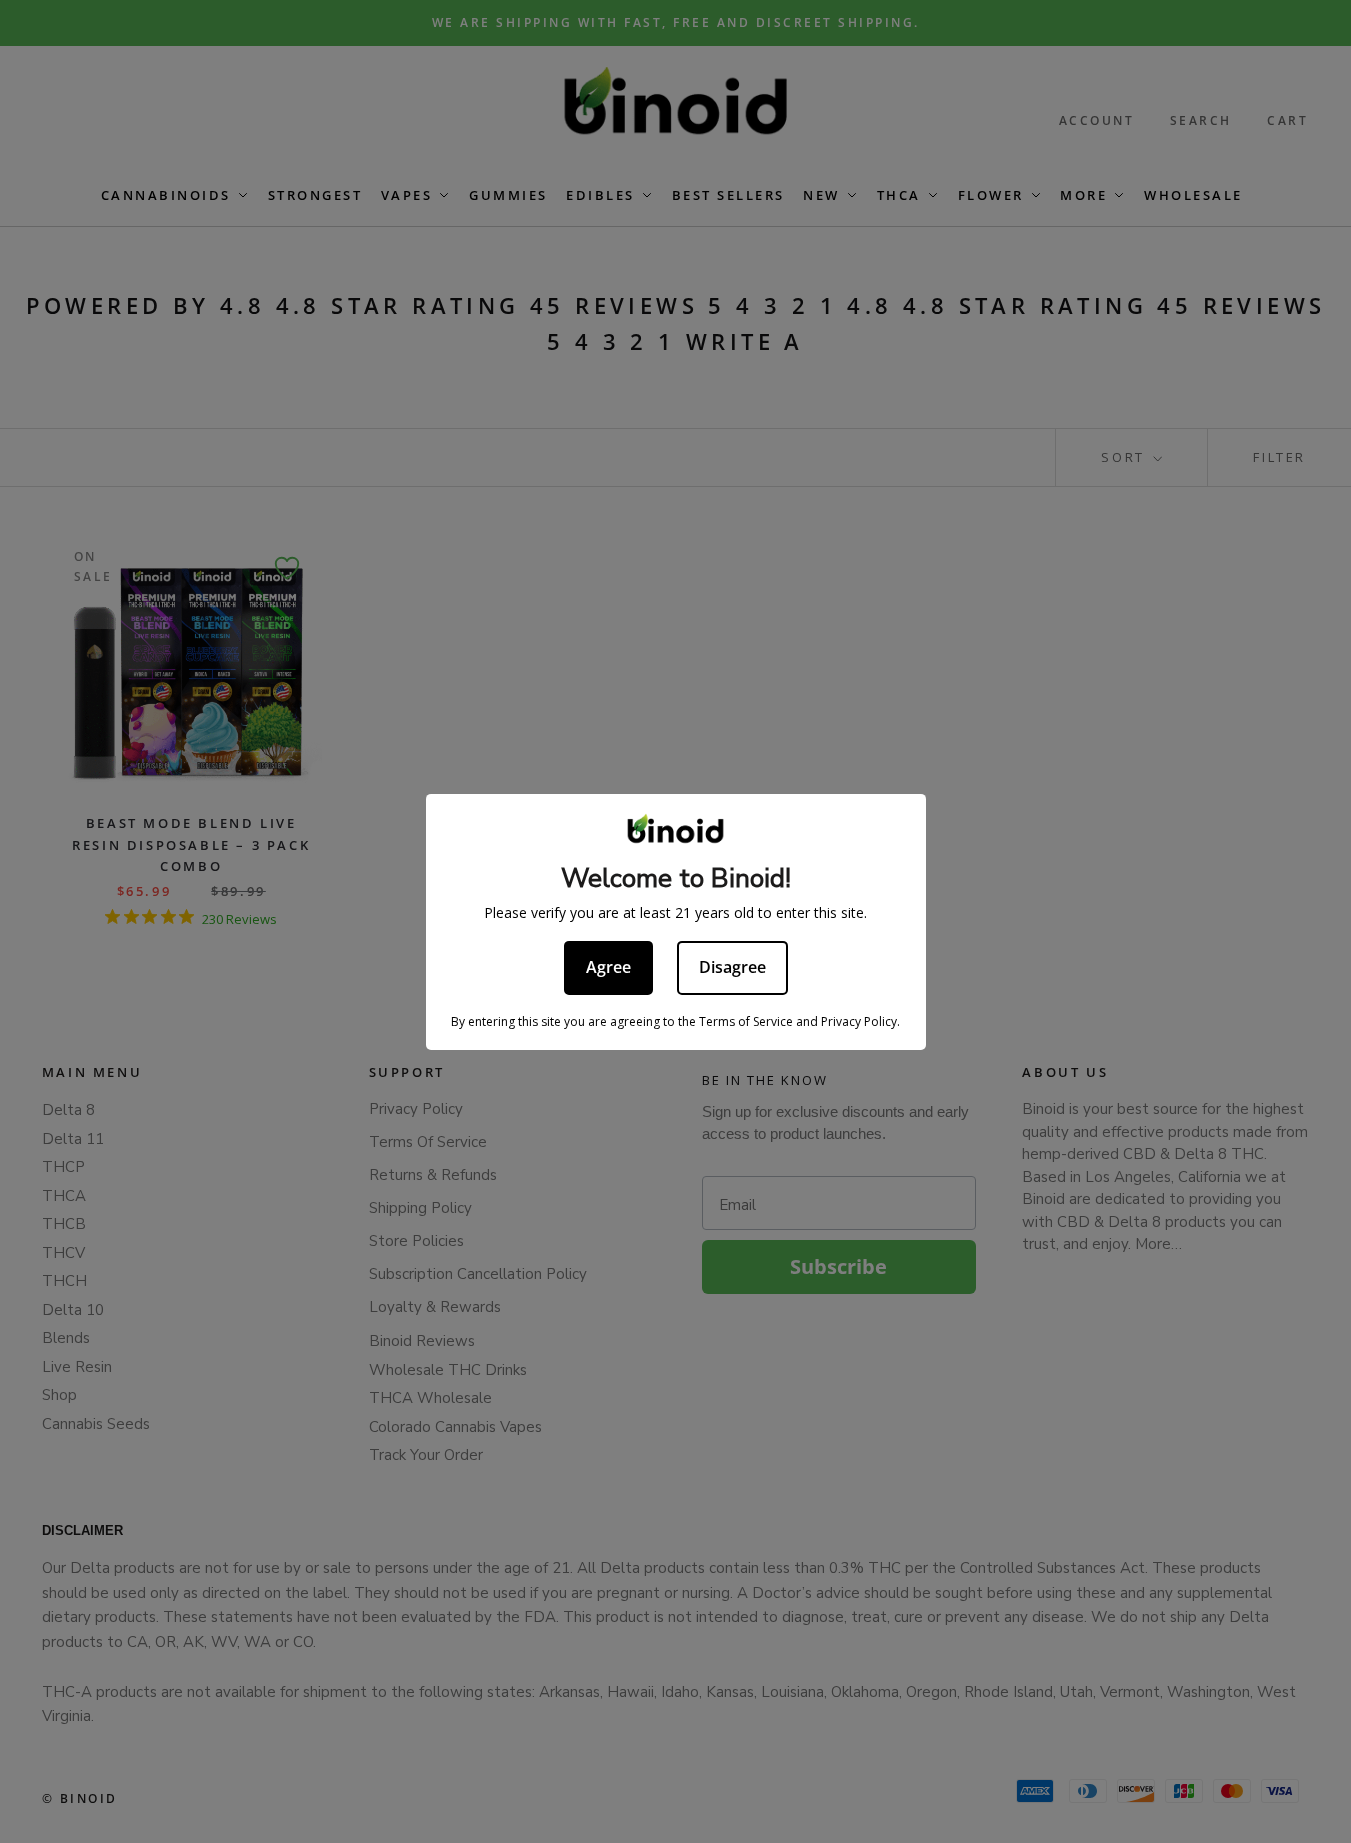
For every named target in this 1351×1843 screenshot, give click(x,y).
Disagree (732, 967)
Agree (608, 967)
